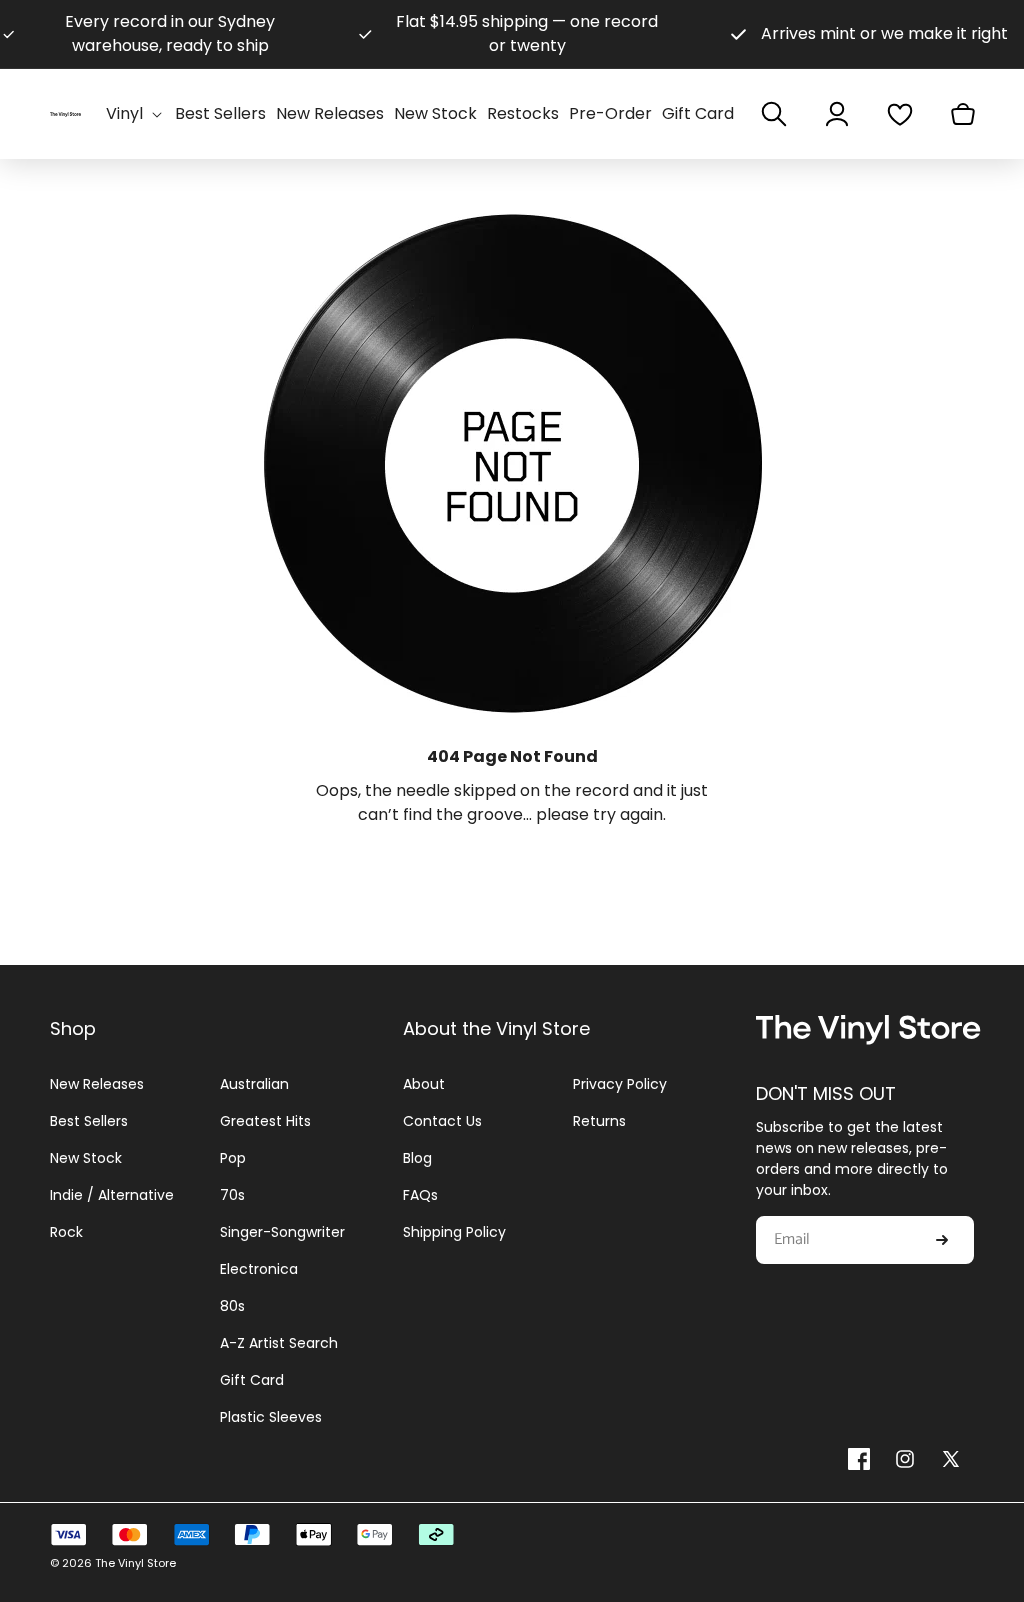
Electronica (259, 1269)
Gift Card (252, 1380)
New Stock (86, 1158)
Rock (66, 1232)
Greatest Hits (265, 1121)
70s (232, 1195)
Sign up (942, 1240)
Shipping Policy (454, 1232)
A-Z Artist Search (279, 1343)
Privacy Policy (620, 1084)
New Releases (97, 1084)
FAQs (420, 1195)
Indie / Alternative (112, 1195)
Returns (599, 1121)
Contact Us (442, 1121)
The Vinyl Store (135, 1563)
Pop (233, 1158)
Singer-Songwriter (282, 1232)
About (424, 1084)
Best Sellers (89, 1121)
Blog (417, 1158)
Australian (254, 1084)
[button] (135, 114)
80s (232, 1306)
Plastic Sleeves (271, 1417)
